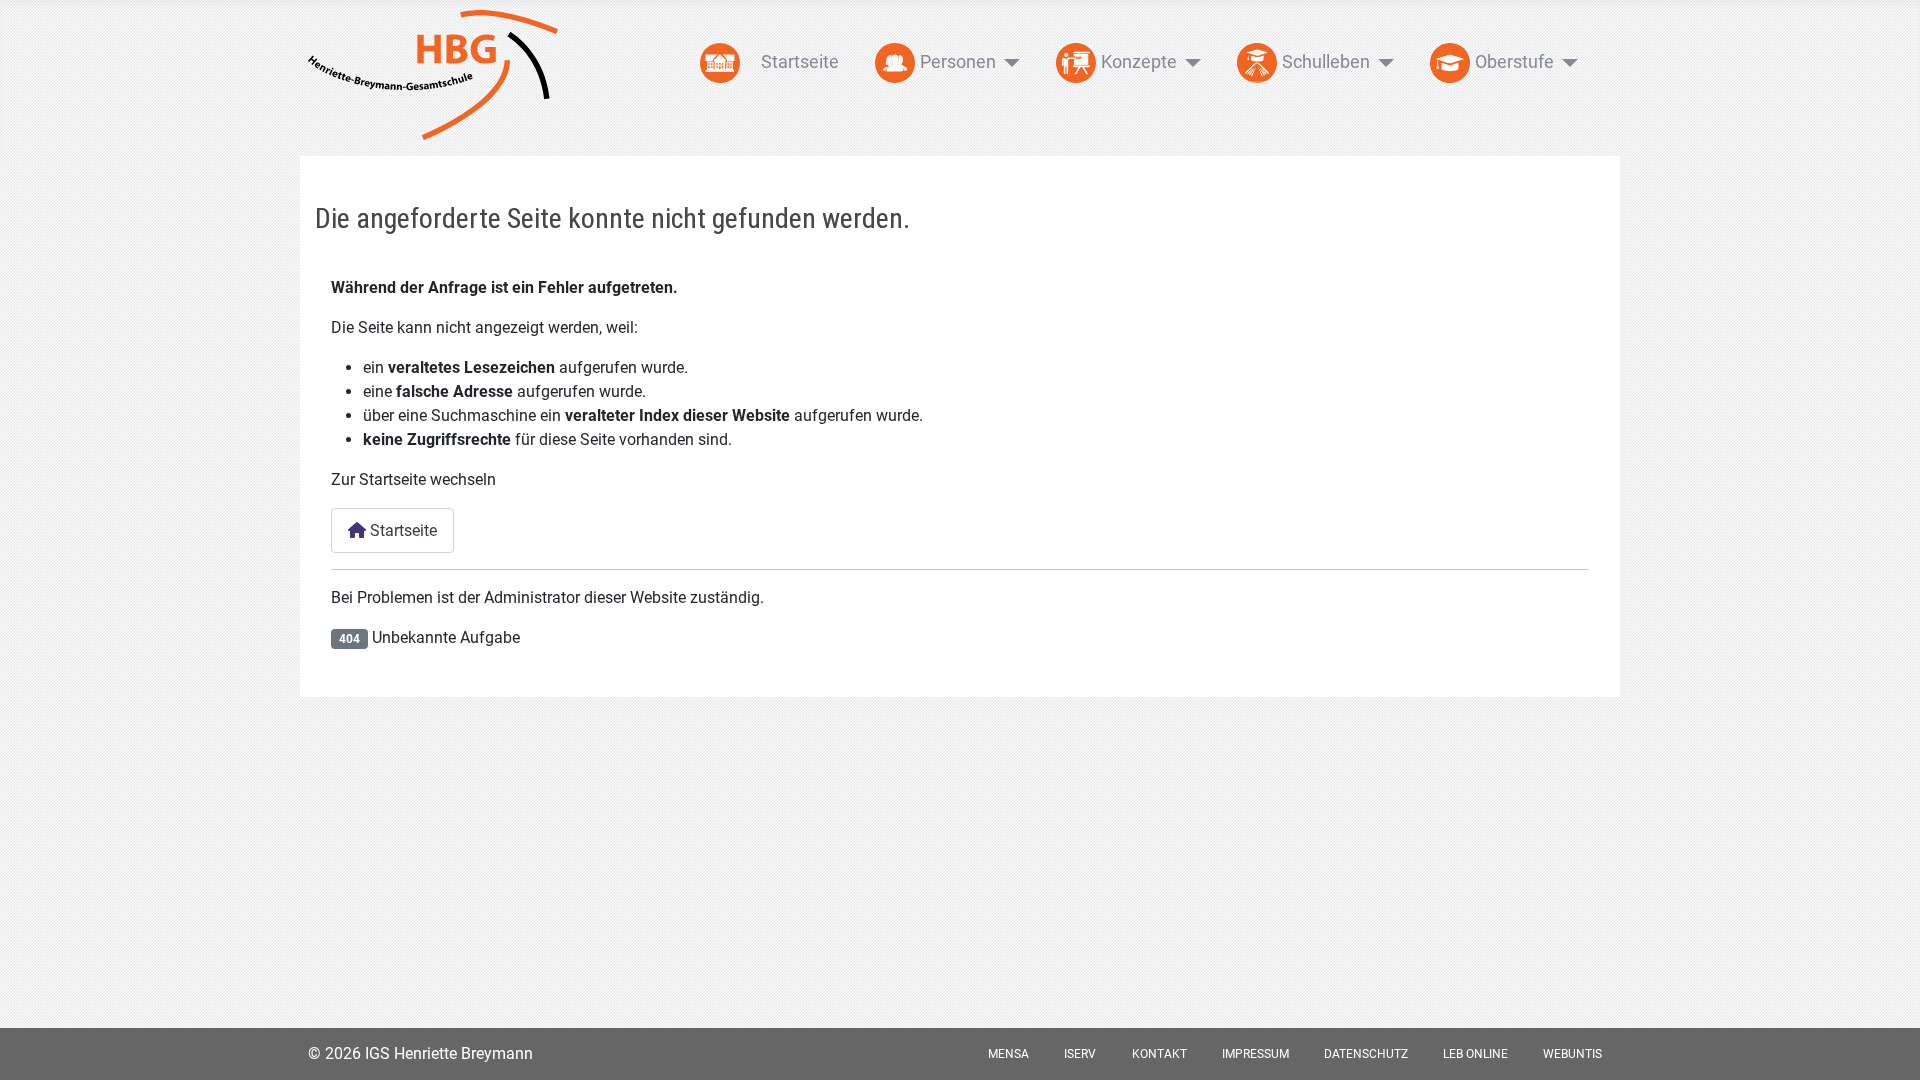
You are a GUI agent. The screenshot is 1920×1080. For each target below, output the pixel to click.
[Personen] (1008, 63)
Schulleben (1326, 61)
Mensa (1008, 1054)
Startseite (800, 61)
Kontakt (1159, 1054)
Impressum (1255, 1054)
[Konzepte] (1189, 63)
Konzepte (1139, 61)
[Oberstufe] (1566, 63)
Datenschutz (1366, 1054)
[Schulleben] (1382, 63)
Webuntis (1572, 1054)
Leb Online (1475, 1054)
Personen (958, 61)
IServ (1080, 1054)
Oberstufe (1514, 61)
